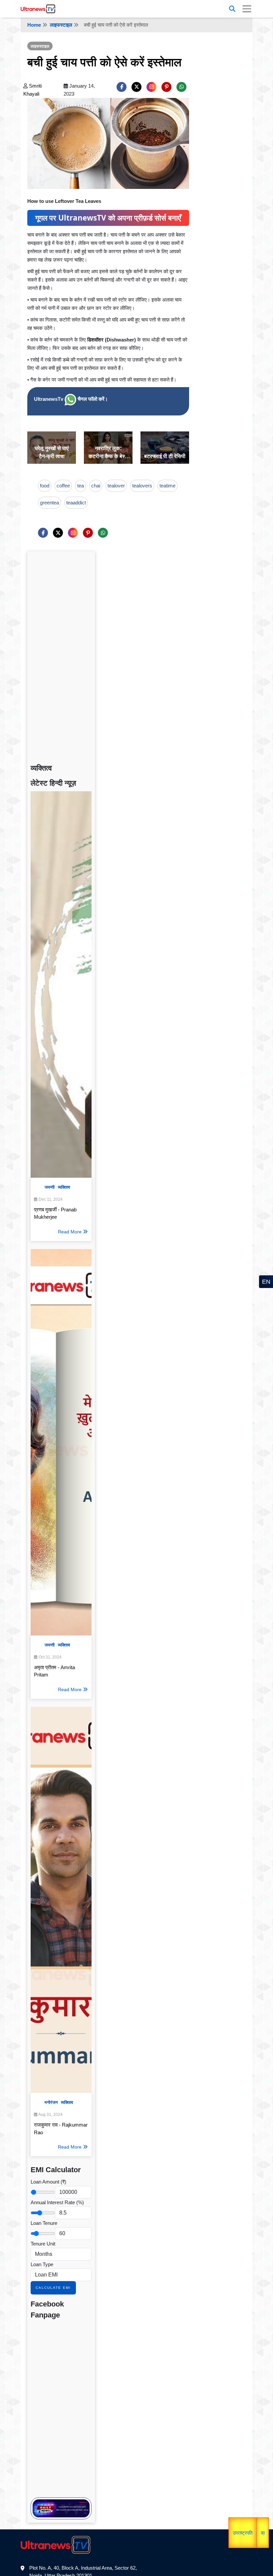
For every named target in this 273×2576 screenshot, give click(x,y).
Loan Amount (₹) (48, 2182)
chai (96, 486)
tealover (116, 486)
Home (34, 25)
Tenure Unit (43, 2244)
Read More (70, 1232)
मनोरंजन (51, 2102)
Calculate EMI (53, 2288)
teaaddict (76, 503)
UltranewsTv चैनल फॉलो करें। (71, 399)
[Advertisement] (61, 655)
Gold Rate (250, 2518)
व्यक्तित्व (64, 1187)
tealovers (142, 486)
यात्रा (248, 2534)
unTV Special (264, 2534)
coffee (63, 486)
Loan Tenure (44, 2223)
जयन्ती (50, 1187)
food (45, 486)
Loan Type (42, 2264)
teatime (167, 486)
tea (81, 486)
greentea (49, 503)
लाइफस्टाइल (61, 25)
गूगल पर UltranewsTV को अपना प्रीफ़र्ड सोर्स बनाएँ (108, 218)
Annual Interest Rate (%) (57, 2202)
